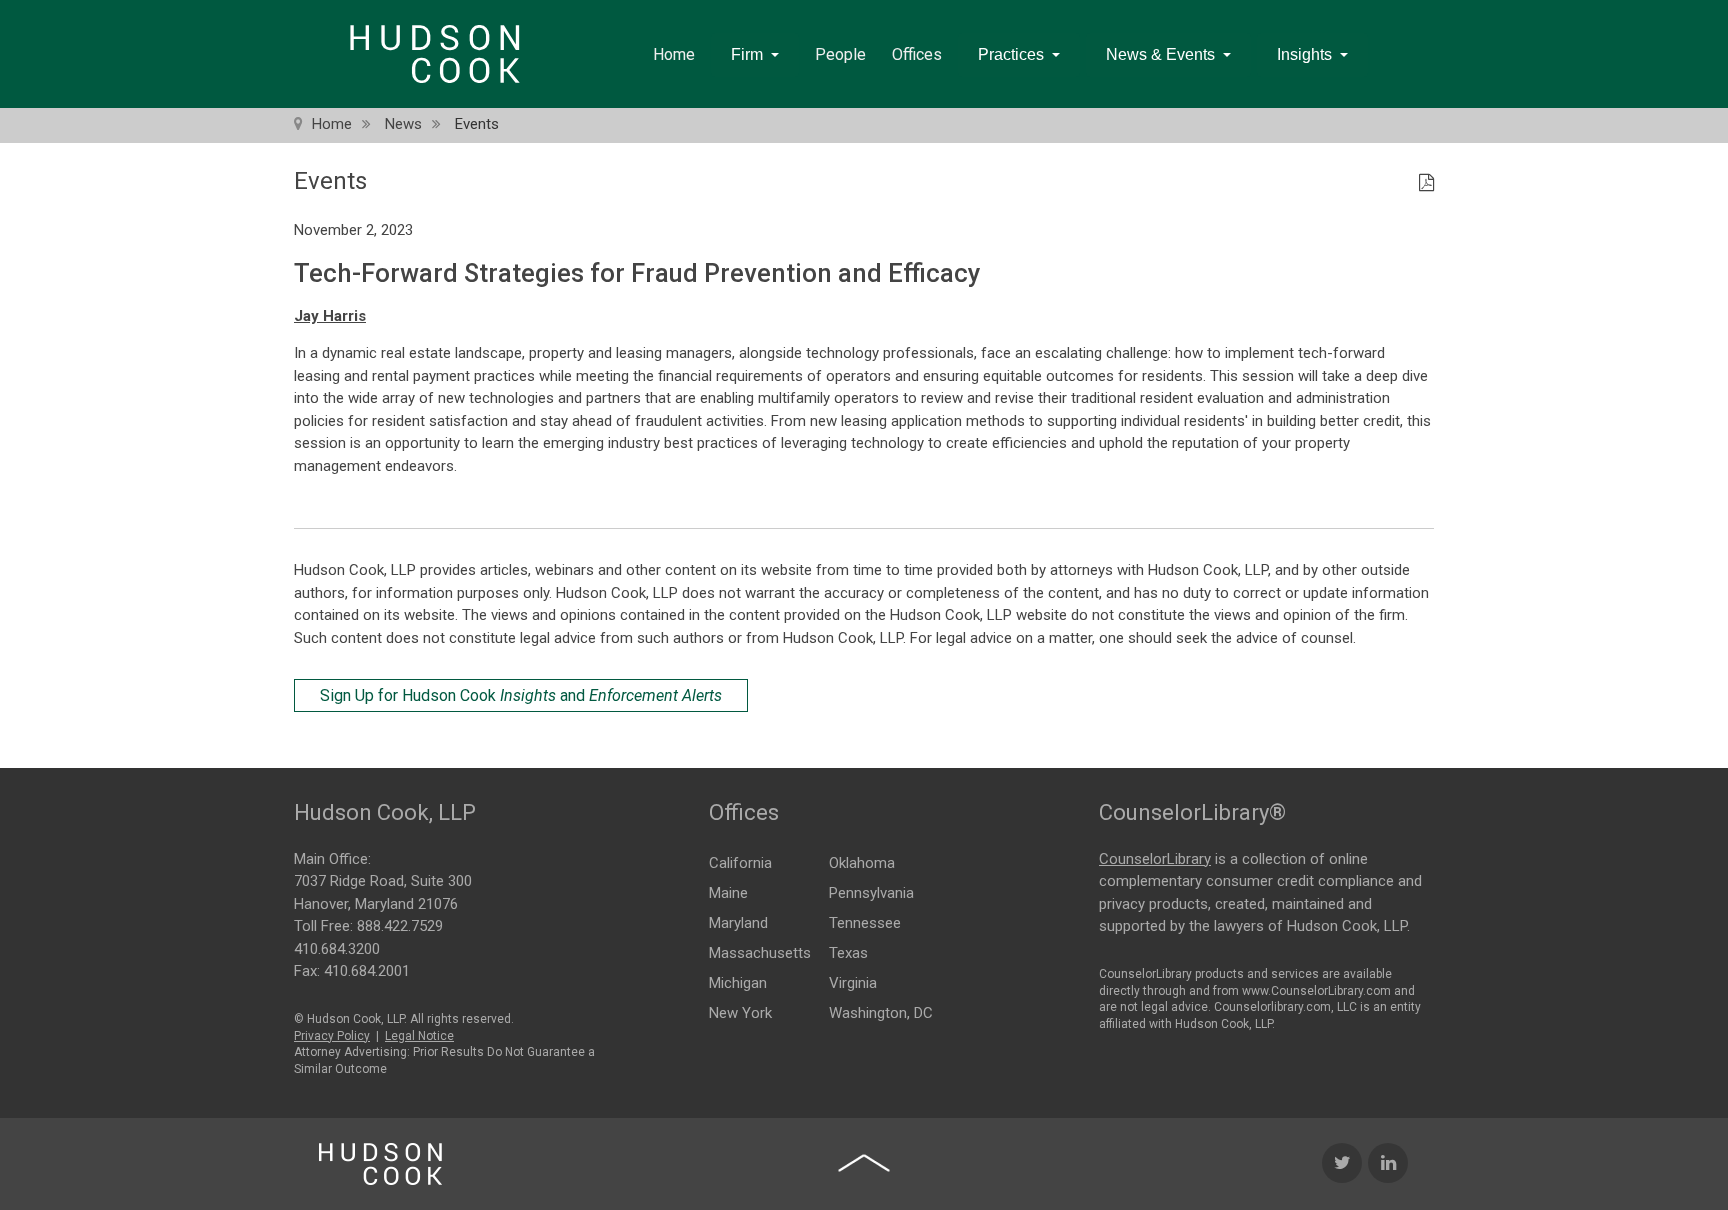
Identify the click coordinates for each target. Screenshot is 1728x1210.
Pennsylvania (871, 893)
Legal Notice (419, 1036)
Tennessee (865, 923)
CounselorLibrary (1155, 859)
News (403, 124)
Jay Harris (330, 316)
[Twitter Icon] (1342, 1163)
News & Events (1160, 54)
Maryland (738, 923)
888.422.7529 (400, 926)
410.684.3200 (337, 949)
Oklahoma (862, 863)
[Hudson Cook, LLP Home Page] (380, 1164)
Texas (848, 953)
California (740, 863)
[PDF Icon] (1426, 184)
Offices (917, 54)
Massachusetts (760, 953)
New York (740, 1013)
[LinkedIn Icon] (1388, 1163)
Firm (747, 54)
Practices (1011, 54)
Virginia (853, 983)
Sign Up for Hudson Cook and (521, 695)
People (840, 54)
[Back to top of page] (864, 1163)
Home (674, 54)
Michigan (738, 983)
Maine (728, 893)
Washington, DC (881, 1013)
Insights (1304, 54)
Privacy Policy (332, 1036)
